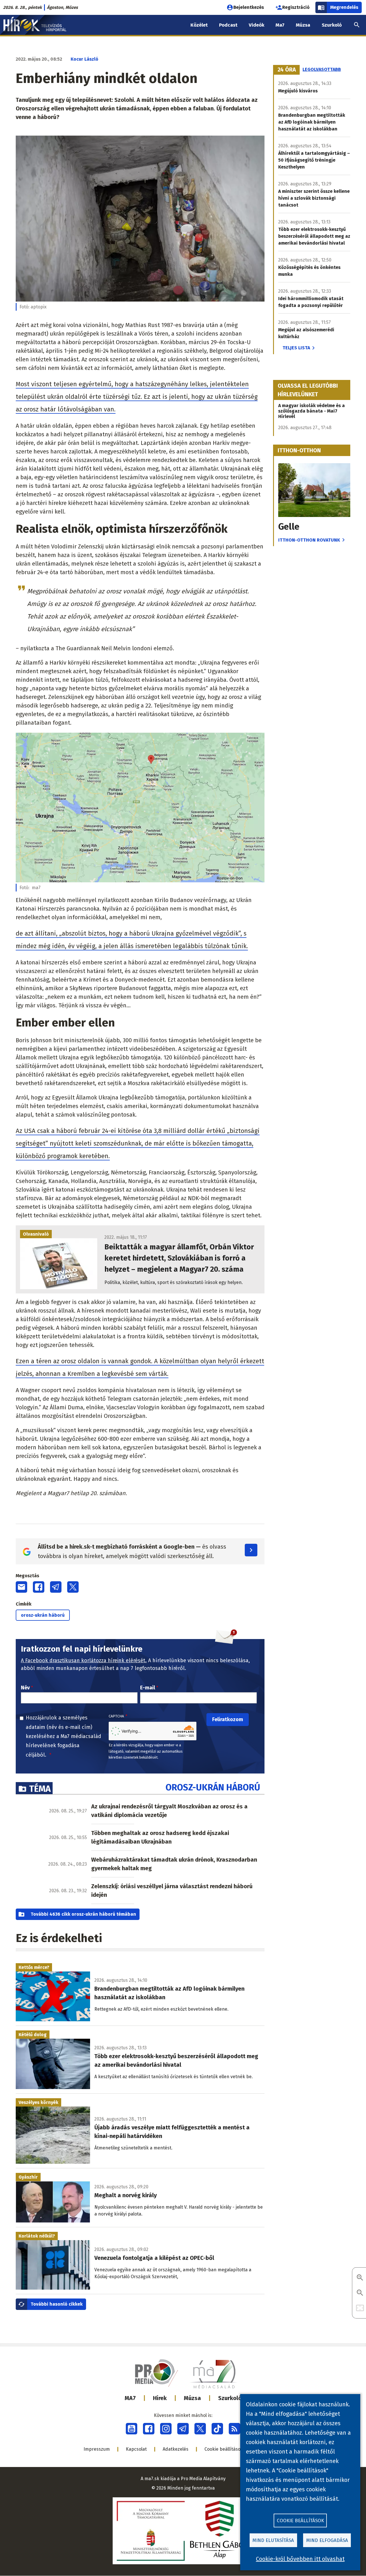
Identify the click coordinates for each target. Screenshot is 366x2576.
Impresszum (97, 2449)
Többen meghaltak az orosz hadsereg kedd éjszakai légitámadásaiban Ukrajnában (160, 1837)
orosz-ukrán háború (43, 1615)
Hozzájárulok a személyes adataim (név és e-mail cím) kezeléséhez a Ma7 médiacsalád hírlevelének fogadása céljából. (63, 1736)
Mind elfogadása (327, 2540)
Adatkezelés (176, 2449)
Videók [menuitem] (256, 25)
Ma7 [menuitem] (280, 25)
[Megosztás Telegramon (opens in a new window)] (56, 1587)
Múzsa (192, 2398)
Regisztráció (296, 7)
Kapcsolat (136, 2449)
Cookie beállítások (224, 2449)
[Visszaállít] (360, 2308)
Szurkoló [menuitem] (332, 25)
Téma (40, 1789)
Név (25, 1688)
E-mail (148, 1688)
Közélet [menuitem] (199, 25)
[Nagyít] (360, 2278)
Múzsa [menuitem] (303, 25)
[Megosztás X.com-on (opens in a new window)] (73, 1587)
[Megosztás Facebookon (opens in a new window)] (39, 1587)
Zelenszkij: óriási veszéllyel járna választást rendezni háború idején (172, 1891)
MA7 (130, 2398)
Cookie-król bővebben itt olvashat (300, 2559)
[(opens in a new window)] (132, 2429)
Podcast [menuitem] (228, 25)
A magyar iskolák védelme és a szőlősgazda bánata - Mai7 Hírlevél (312, 411)
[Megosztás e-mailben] (21, 1587)
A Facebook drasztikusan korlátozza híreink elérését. (84, 1660)
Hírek (160, 2398)
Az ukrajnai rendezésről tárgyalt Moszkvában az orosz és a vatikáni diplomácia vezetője (169, 1811)
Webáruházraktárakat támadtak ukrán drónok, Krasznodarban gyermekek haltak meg (174, 1864)
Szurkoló (230, 2398)
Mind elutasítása (273, 2540)
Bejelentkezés (249, 7)
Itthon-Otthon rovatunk (309, 540)
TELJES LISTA (296, 348)
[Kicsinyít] (360, 2293)
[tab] (287, 70)
